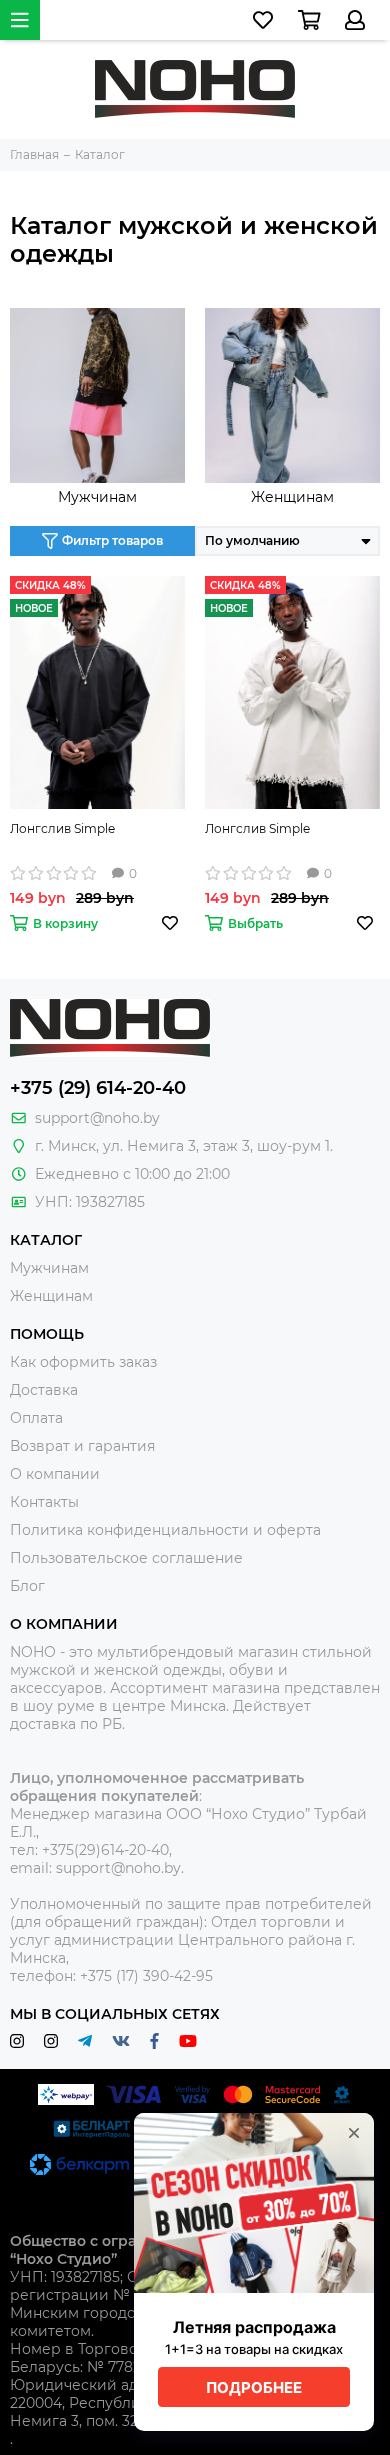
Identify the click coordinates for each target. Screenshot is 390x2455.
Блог (27, 1586)
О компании (55, 1474)
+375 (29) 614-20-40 (98, 1088)
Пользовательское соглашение (126, 1558)
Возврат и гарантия (82, 1446)
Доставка (44, 1390)
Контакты (44, 1502)
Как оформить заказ (83, 1362)
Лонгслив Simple (62, 828)
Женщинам (292, 497)
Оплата (36, 1418)
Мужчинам (97, 497)
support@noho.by (97, 1118)
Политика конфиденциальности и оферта (165, 1530)
